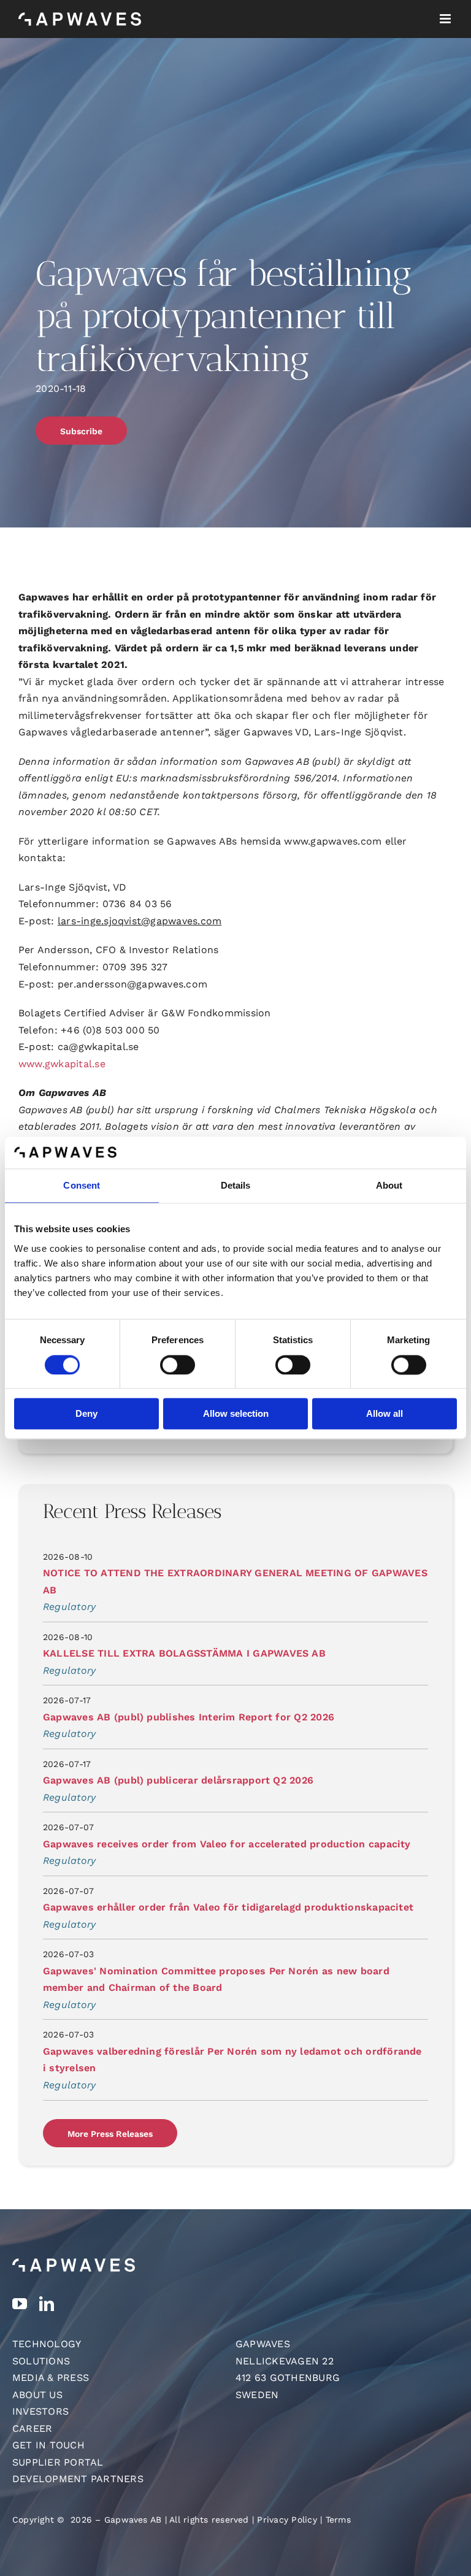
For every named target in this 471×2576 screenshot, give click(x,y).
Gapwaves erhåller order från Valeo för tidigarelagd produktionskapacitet (228, 1907)
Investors (40, 2411)
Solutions (41, 2361)
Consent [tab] (82, 1186)
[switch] (178, 1365)
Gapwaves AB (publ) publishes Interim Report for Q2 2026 (189, 1717)
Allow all (385, 1414)
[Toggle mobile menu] (446, 19)
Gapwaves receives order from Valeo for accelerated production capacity (227, 1844)
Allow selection (236, 1414)
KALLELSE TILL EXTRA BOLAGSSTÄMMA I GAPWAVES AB (184, 1653)
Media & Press (51, 2378)
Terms (338, 2520)
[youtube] (20, 2304)
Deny (86, 1414)
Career (32, 2428)
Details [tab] (236, 1186)
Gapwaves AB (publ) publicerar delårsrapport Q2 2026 (178, 1780)
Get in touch (48, 2445)
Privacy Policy (287, 2520)
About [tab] (389, 1186)
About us (37, 2395)
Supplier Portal (58, 2462)
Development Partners (78, 2479)
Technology (47, 2344)
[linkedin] (47, 2304)
